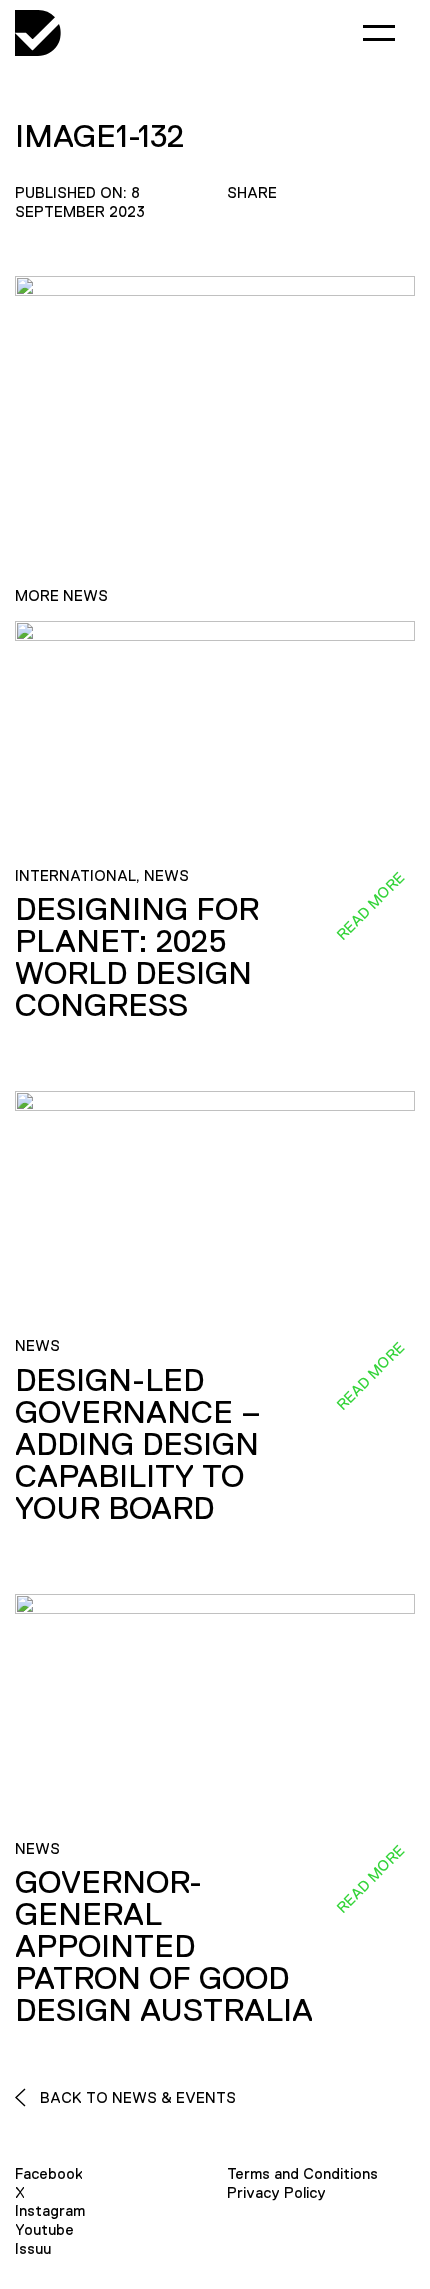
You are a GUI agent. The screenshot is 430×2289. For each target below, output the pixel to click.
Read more (370, 906)
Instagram (50, 2210)
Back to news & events (136, 2097)
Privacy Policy (276, 2192)
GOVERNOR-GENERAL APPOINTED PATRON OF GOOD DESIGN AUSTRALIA (164, 1946)
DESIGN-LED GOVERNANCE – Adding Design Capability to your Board (138, 1444)
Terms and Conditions (302, 2173)
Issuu (33, 2248)
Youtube (44, 2229)
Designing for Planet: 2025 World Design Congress (137, 957)
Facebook (49, 2173)
